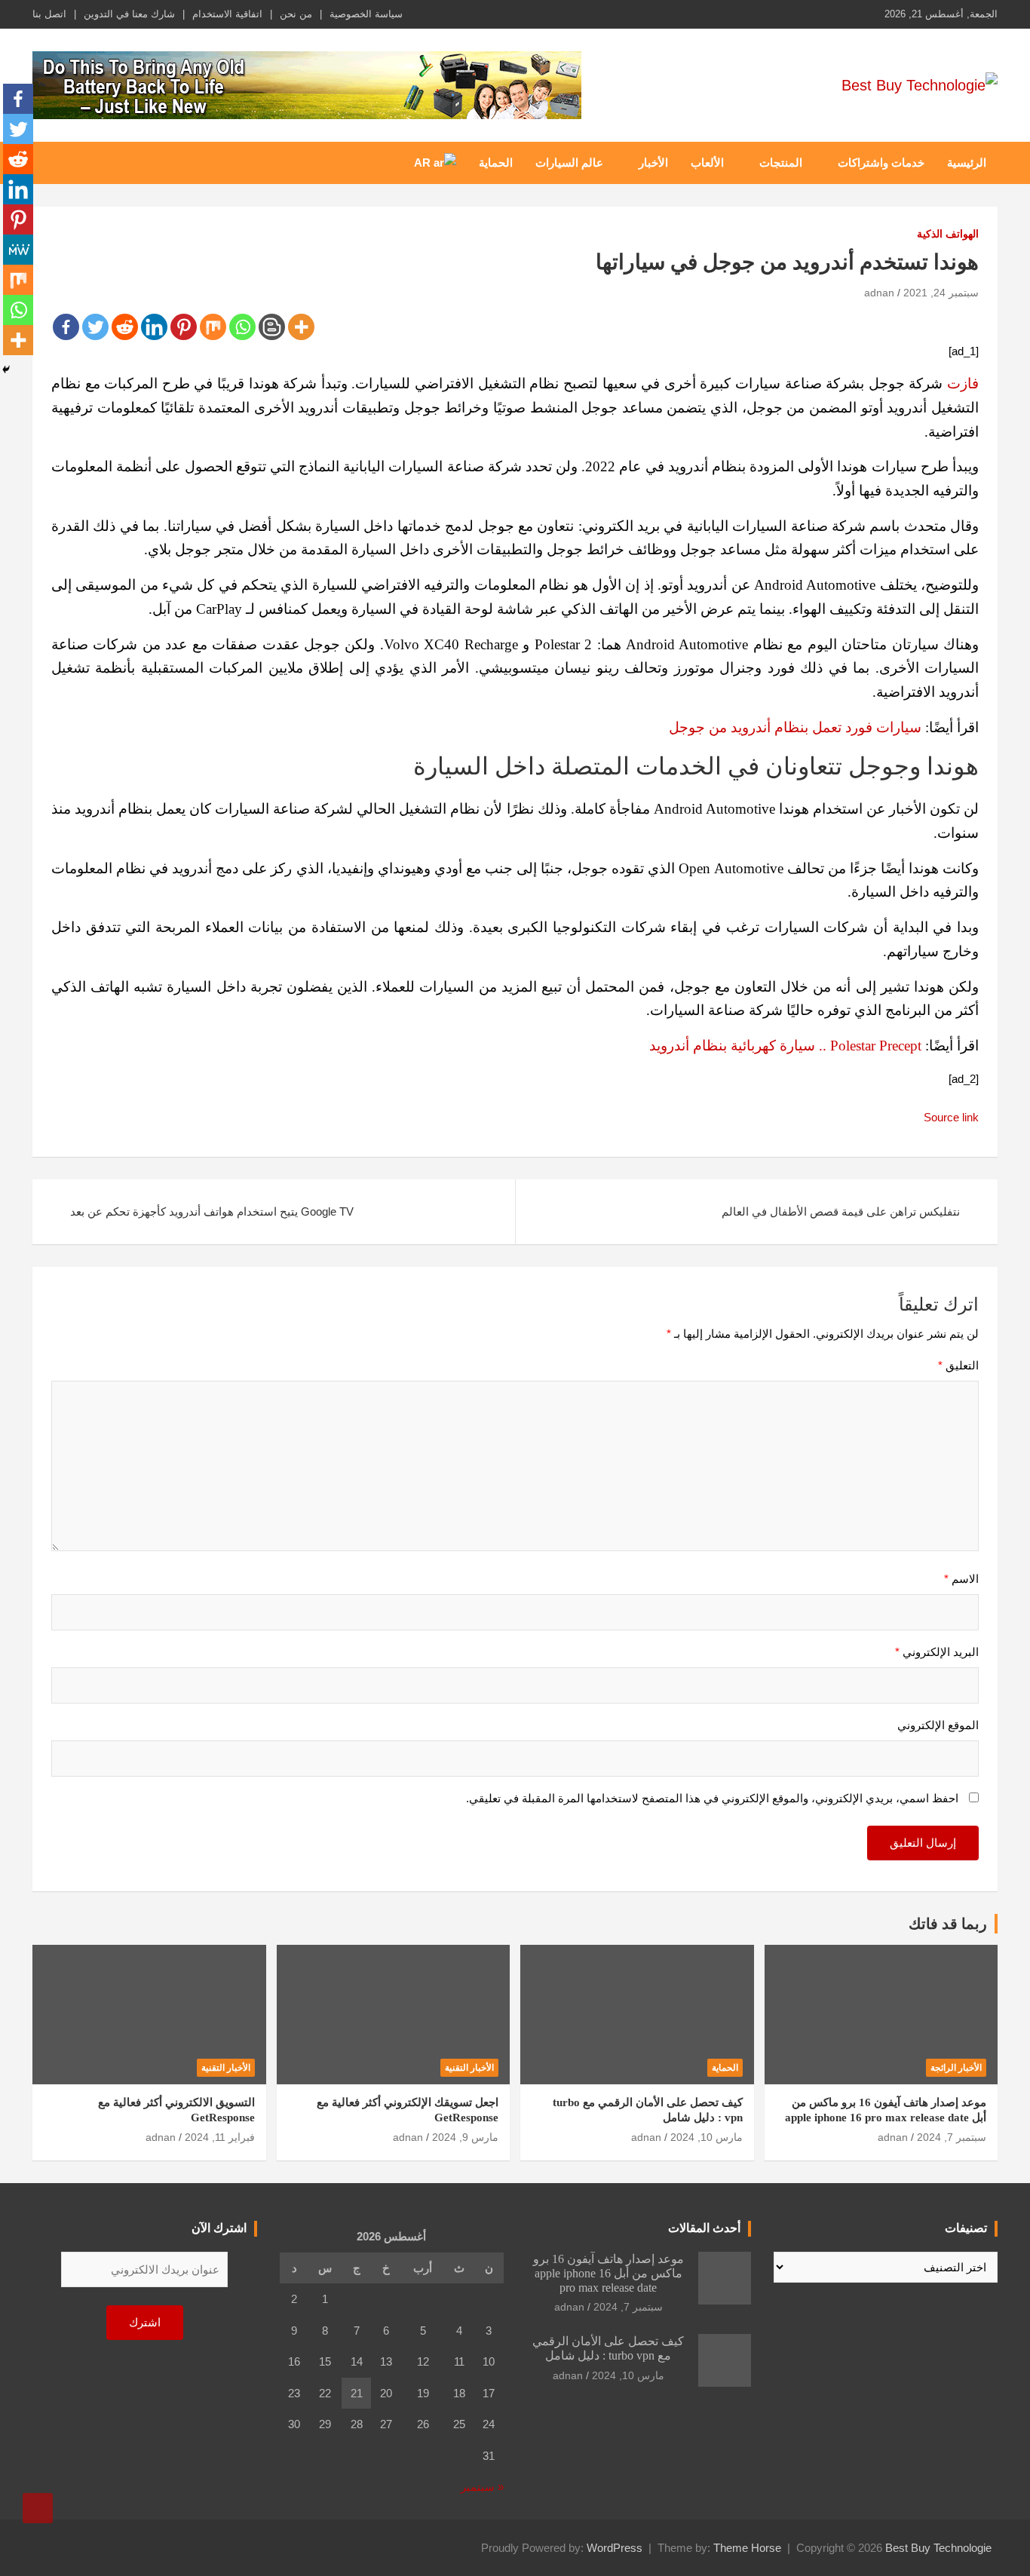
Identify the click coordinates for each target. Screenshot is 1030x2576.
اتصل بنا (49, 14)
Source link (951, 1117)
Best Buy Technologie (938, 2548)
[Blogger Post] (272, 327)
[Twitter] (95, 327)
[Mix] (213, 327)
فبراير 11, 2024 (220, 2137)
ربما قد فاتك (948, 1924)
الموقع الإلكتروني (938, 1725)
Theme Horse (747, 2548)
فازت (963, 383)
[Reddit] (125, 327)
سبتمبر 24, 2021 (941, 293)
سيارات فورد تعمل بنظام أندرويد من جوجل (795, 727)
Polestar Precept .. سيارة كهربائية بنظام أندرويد (785, 1046)
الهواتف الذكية (948, 234)
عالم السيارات (569, 163)
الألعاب (707, 163)
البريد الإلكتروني (937, 1652)
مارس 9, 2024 (465, 2137)
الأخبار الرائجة (956, 2068)
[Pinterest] (184, 327)
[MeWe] (18, 250)
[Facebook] (66, 327)
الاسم (961, 1579)
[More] (301, 327)
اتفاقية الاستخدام (227, 14)
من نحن (296, 14)
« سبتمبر (482, 2487)
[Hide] (6, 370)
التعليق (958, 1365)
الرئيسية (967, 163)
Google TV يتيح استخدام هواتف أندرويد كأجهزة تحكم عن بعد (212, 1211)
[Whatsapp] (242, 327)
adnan (879, 293)
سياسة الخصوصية (366, 14)
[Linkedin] (154, 327)
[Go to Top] (38, 2508)
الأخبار (653, 163)
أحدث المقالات (704, 2228)
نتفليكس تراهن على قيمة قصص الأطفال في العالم (841, 1211)
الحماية (496, 163)
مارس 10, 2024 (707, 2137)
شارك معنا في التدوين (129, 14)
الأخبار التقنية (469, 2068)
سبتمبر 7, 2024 (952, 2137)
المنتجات (781, 163)
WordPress (615, 2548)
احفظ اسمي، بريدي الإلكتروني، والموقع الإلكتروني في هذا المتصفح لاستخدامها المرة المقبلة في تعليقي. (712, 1798)
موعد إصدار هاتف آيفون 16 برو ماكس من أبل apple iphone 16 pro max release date (608, 2273)
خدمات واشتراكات (881, 163)
